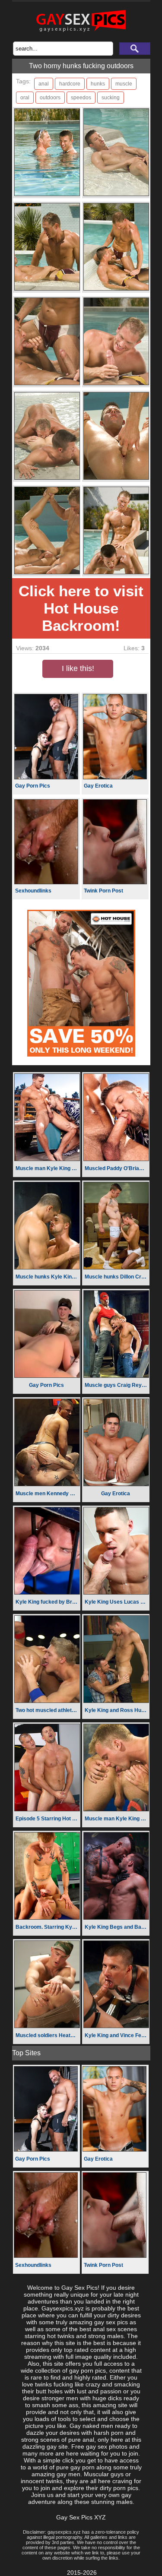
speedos (81, 98)
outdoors (50, 98)
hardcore (70, 84)
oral (25, 98)
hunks (98, 84)
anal (44, 84)
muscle (124, 84)
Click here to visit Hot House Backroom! (81, 608)
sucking (111, 98)
